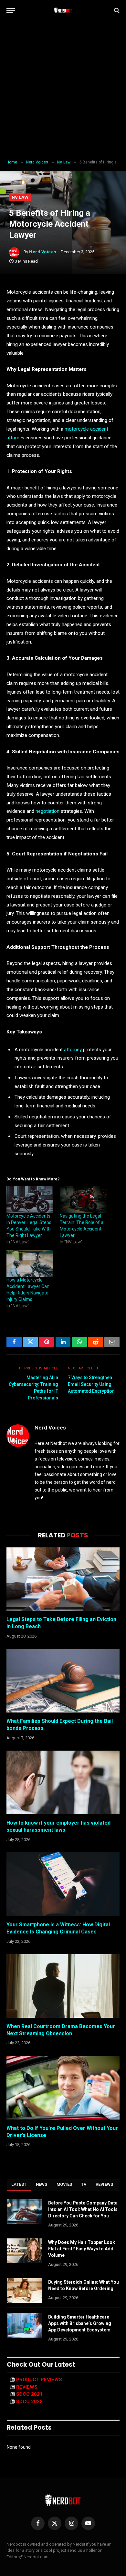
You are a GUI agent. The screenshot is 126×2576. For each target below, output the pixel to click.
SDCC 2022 (29, 2402)
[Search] (116, 10)
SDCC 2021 (29, 2394)
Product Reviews (39, 2380)
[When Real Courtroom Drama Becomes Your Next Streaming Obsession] (63, 1986)
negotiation (47, 811)
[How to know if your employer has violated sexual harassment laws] (63, 1782)
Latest (19, 2184)
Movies (64, 2184)
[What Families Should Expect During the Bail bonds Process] (63, 1681)
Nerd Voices (43, 252)
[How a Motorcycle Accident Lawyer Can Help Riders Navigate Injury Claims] (30, 1263)
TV (84, 2184)
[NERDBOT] (63, 10)
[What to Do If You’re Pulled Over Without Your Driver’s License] (63, 2088)
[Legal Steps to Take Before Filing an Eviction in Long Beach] (63, 1579)
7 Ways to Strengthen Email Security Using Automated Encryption (91, 1384)
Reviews (105, 2184)
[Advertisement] (63, 90)
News (42, 2184)
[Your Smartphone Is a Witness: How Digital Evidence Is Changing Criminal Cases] (63, 1884)
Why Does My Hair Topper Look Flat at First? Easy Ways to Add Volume (82, 2249)
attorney (73, 1050)
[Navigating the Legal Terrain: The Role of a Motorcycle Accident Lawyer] (83, 1199)
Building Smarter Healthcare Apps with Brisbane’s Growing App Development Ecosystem (80, 2323)
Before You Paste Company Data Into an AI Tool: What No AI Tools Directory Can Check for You (83, 2209)
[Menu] (11, 10)
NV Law (20, 197)
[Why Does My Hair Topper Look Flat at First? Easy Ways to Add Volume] (25, 2251)
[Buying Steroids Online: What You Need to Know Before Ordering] (25, 2290)
